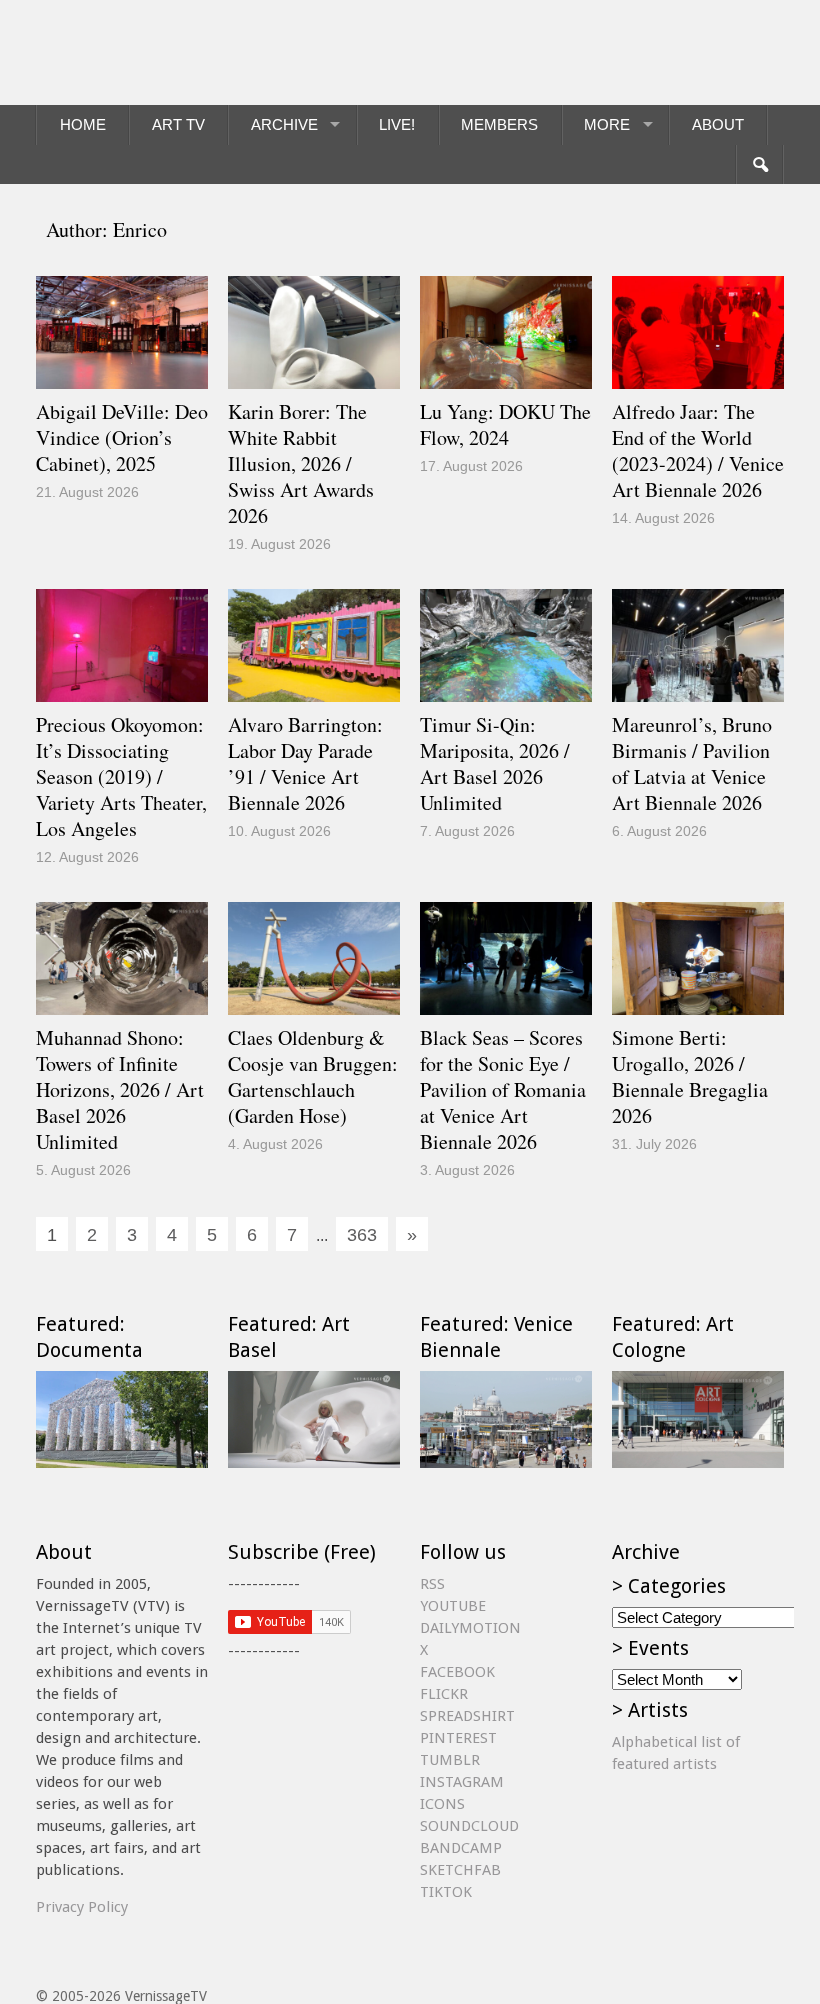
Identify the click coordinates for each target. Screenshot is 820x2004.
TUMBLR (450, 1760)
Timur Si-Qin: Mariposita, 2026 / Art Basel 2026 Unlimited (495, 763)
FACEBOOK (457, 1672)
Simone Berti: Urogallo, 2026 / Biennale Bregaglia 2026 (690, 1076)
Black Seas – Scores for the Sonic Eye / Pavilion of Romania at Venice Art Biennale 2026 (503, 1089)
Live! (397, 124)
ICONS (442, 1804)
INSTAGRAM (462, 1782)
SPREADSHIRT (467, 1716)
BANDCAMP (461, 1848)
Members (499, 124)
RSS (432, 1584)
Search (759, 165)
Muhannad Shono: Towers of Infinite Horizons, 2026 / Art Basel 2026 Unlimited (120, 1089)
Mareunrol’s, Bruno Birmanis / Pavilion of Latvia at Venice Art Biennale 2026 (692, 763)
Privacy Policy (82, 1907)
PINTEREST (458, 1738)
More (607, 124)
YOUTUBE (453, 1606)
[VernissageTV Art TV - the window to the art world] (136, 52)
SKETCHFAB (460, 1870)
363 (362, 1235)
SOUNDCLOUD (469, 1826)
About (718, 124)
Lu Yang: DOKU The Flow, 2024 (505, 424)
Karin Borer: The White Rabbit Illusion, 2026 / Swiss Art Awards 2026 (301, 463)
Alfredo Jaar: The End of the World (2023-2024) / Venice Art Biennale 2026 (698, 450)
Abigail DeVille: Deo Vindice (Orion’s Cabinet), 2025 (122, 437)
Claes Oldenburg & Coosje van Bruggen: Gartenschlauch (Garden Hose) (313, 1076)
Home (83, 124)
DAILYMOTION (470, 1628)
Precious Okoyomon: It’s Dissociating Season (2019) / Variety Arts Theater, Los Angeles (121, 776)
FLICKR (444, 1694)
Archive (284, 124)
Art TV (178, 124)
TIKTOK (446, 1892)
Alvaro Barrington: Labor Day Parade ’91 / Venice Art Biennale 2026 (305, 763)
